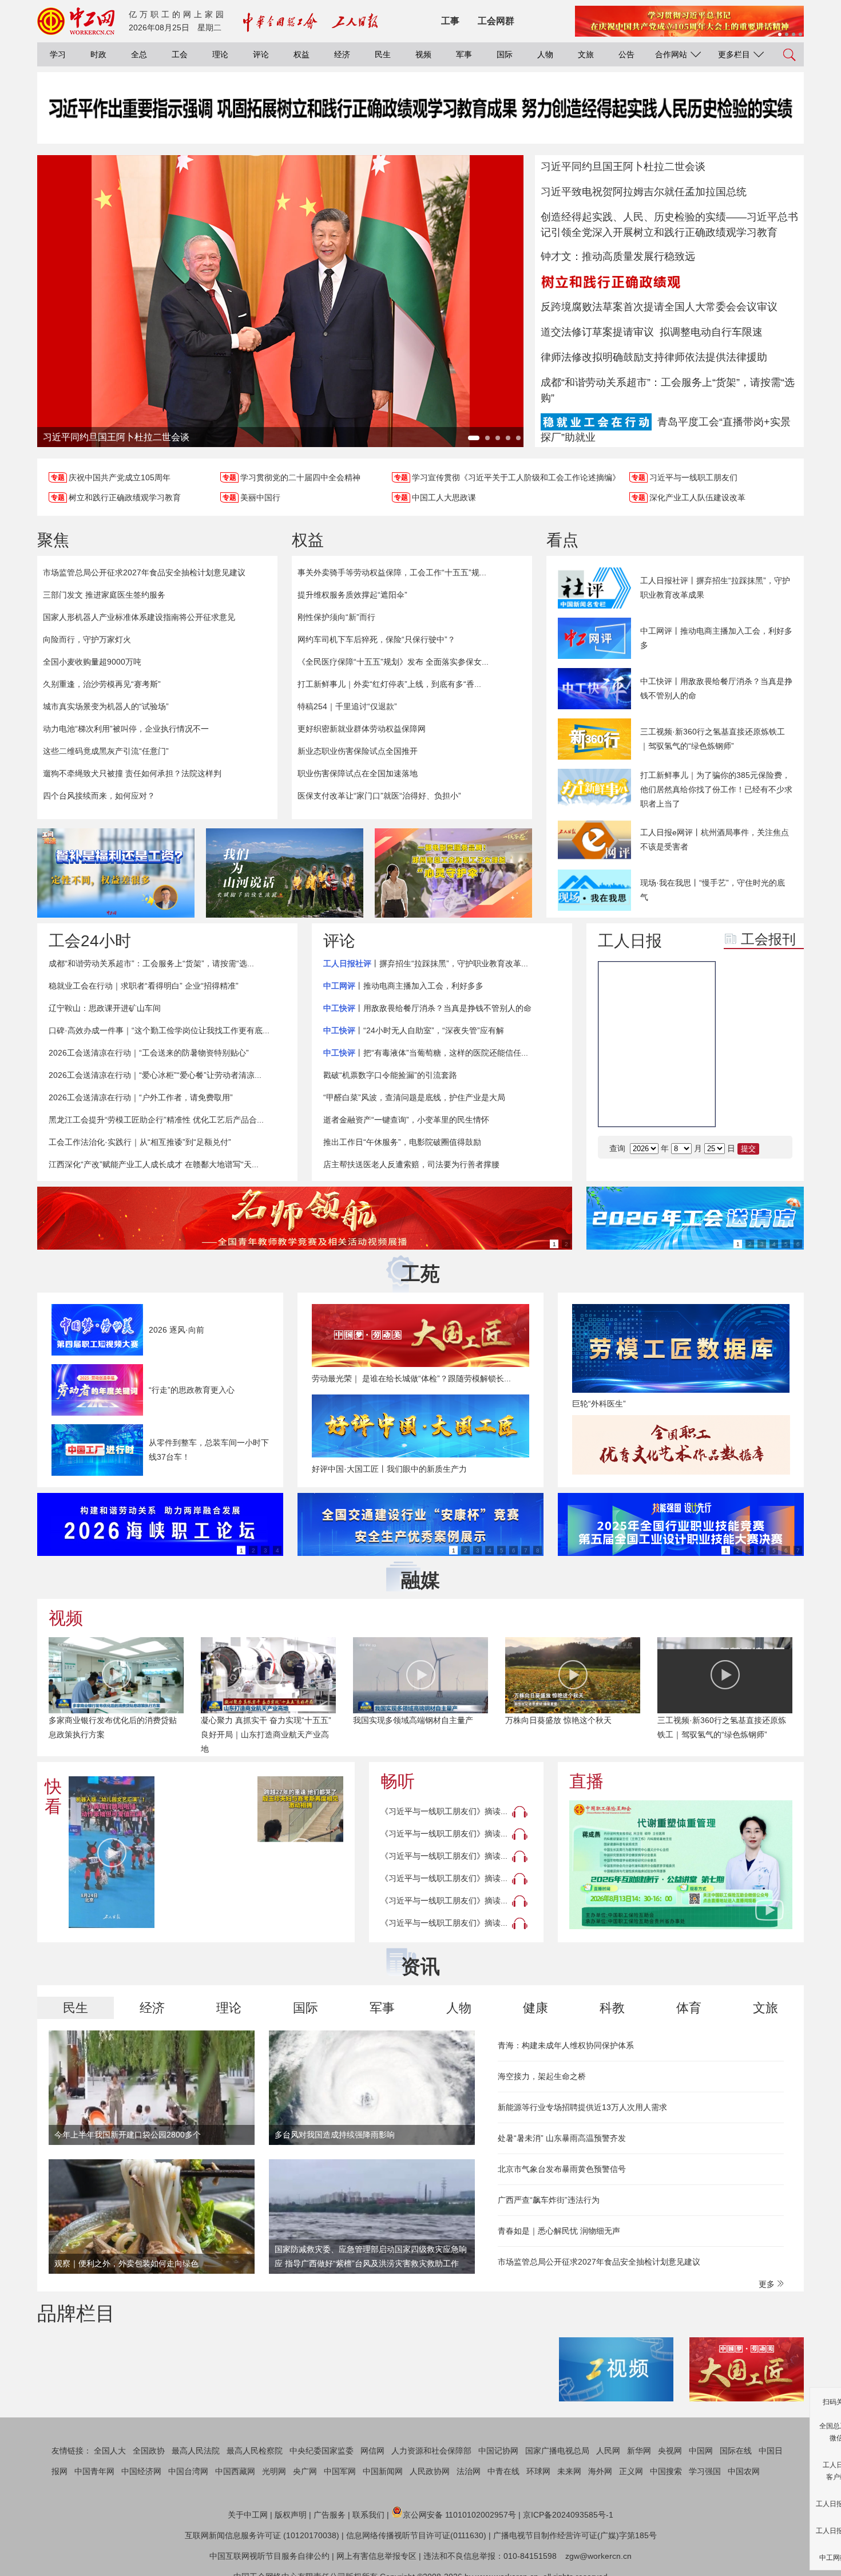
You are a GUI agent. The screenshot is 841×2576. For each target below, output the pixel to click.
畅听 (398, 1781)
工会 (180, 54)
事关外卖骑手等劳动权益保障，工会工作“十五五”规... (392, 572)
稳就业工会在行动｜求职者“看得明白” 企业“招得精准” (144, 986)
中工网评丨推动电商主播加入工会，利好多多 (716, 638)
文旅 (586, 54)
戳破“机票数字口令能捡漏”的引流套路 (390, 1075)
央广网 (305, 2471)
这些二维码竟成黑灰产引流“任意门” (106, 751)
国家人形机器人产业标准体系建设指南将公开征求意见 (139, 617)
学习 (58, 54)
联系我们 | (371, 2515)
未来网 (569, 2471)
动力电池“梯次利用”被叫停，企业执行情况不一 (126, 729)
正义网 (631, 2471)
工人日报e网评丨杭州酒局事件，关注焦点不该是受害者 (715, 839)
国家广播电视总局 (557, 2451)
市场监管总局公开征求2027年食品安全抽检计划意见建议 (144, 572)
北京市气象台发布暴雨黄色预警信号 (562, 2169)
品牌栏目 (76, 2313)
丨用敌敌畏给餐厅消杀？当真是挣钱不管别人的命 (427, 1008)
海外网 (600, 2471)
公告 (626, 54)
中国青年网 (94, 2471)
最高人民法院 (196, 2451)
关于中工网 (248, 2515)
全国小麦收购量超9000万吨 (92, 662)
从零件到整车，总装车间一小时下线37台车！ (209, 1450)
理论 (220, 54)
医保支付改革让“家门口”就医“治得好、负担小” (379, 796)
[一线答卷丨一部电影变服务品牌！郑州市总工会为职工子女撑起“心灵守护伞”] (453, 873)
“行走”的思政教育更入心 (192, 1390)
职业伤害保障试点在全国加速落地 (358, 773)
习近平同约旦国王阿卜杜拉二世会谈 (623, 167)
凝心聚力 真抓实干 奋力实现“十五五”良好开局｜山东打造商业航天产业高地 (266, 1735)
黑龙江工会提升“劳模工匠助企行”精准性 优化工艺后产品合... (156, 1120)
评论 (261, 54)
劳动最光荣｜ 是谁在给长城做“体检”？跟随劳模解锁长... (411, 1378)
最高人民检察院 (255, 2451)
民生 (383, 54)
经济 (342, 54)
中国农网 (744, 2471)
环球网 (538, 2471)
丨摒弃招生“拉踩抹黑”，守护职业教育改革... (426, 963)
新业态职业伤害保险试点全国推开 (358, 751)
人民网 (608, 2451)
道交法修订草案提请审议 (597, 332)
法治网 (469, 2471)
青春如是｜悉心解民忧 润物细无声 (559, 2231)
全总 (139, 54)
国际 (505, 54)
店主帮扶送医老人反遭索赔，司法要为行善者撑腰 (411, 1164)
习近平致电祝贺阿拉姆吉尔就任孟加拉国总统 (644, 192)
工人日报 (630, 941)
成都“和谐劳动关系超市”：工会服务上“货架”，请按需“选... (151, 963)
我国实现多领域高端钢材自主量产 (413, 1720)
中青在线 (503, 2471)
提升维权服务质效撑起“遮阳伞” (352, 595)
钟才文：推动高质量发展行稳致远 (618, 256)
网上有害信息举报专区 (376, 2556)
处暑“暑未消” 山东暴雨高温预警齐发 (562, 2138)
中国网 (701, 2451)
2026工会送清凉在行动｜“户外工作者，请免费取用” (141, 1097)
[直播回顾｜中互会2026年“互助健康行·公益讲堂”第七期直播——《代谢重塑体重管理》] (681, 1865)
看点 (562, 540)
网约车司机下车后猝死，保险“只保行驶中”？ (376, 639)
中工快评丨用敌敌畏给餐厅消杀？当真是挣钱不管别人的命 (716, 688)
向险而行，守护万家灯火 (87, 639)
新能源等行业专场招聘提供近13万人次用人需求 (582, 2107)
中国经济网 (141, 2471)
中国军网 (340, 2471)
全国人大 (110, 2451)
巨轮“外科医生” (599, 1404)
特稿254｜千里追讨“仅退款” (347, 706)
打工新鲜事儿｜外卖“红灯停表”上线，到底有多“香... (389, 684)
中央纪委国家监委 (322, 2451)
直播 (586, 1781)
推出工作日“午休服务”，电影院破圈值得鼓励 (402, 1142)
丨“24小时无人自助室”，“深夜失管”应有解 (414, 1030)
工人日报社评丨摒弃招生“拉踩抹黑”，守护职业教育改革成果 (715, 588)
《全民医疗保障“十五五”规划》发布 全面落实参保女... (393, 662)
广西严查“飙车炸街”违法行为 (549, 2200)
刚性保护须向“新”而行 (336, 617)
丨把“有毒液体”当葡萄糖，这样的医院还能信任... (426, 1053)
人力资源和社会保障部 (431, 2451)
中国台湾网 (188, 2471)
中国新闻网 (383, 2471)
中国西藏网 (235, 2471)
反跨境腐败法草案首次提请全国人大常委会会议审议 (659, 307)
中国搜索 (666, 2471)
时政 (98, 54)
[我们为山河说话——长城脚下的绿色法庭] (285, 873)
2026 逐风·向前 (176, 1330)
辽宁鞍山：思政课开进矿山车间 (105, 1008)
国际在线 (736, 2451)
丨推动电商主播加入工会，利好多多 (403, 986)
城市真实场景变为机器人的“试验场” (106, 706)
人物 (545, 54)
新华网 (639, 2451)
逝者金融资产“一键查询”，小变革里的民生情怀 (406, 1120)
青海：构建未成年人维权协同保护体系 (566, 2045)
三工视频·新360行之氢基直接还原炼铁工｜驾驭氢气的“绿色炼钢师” (713, 739)
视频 (423, 54)
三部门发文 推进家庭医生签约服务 (104, 595)
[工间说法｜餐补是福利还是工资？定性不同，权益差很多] (116, 873)
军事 (464, 54)
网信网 (372, 2451)
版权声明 (291, 2515)
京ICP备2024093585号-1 (568, 2515)
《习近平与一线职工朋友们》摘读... (444, 1811)
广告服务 (330, 2515)
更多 (768, 2284)
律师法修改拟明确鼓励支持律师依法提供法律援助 (654, 357)
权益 (302, 54)
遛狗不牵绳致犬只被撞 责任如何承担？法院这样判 (132, 773)
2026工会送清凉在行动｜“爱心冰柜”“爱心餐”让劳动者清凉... (155, 1075)
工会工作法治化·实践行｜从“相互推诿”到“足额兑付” (140, 1142)
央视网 (670, 2451)
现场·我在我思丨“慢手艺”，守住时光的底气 (713, 890)
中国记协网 (498, 2451)
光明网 (274, 2471)
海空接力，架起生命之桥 (542, 2076)
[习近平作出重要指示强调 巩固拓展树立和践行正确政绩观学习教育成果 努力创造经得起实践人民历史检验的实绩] (420, 119)
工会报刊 (768, 939)
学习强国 (705, 2471)
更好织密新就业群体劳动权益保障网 (362, 729)
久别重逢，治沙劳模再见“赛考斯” (102, 684)
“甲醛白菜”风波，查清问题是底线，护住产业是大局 (414, 1097)
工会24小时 (90, 941)
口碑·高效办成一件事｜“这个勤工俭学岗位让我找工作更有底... (159, 1030)
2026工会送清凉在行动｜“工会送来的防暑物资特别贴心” (149, 1053)
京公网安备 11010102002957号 (459, 2515)
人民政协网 (430, 2471)
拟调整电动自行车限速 (711, 332)
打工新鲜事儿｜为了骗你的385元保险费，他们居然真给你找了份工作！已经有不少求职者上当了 (716, 789)
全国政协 (149, 2451)
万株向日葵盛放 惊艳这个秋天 (558, 1720)
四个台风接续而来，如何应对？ (99, 796)
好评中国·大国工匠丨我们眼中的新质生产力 (389, 1469)
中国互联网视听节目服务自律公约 (269, 2556)
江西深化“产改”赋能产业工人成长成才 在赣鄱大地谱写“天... (154, 1164)
